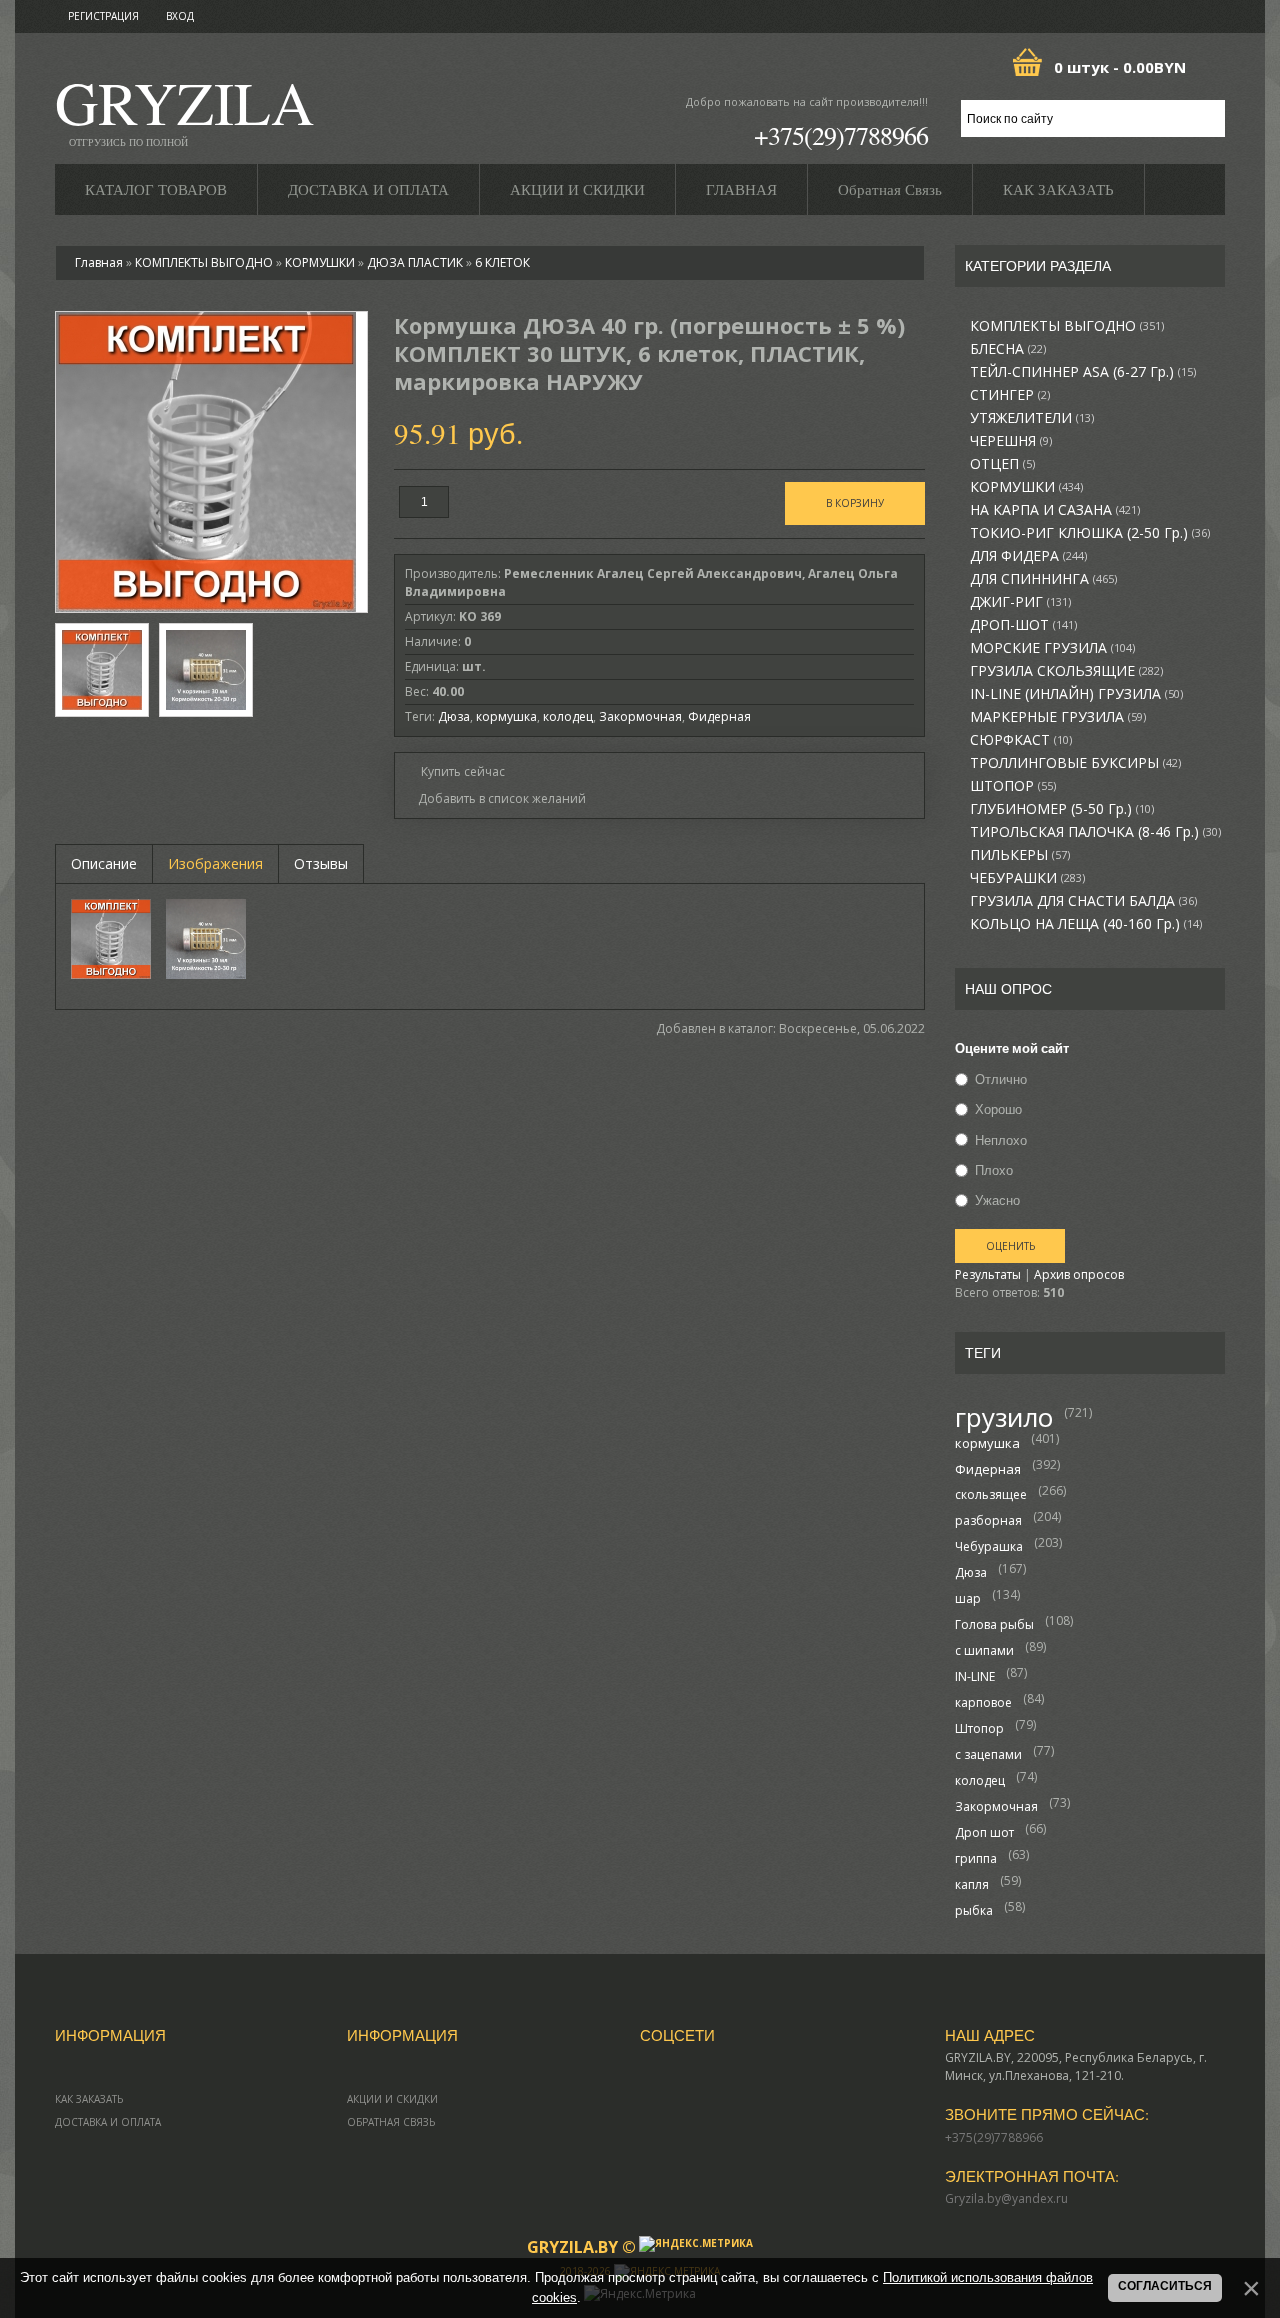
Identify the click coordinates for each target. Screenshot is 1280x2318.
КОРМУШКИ (1026, 487)
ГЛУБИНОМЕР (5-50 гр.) (1062, 809)
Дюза (971, 1572)
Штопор (979, 1728)
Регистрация (103, 16)
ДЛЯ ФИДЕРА (1028, 556)
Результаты (988, 1274)
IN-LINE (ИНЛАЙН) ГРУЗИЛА (1076, 694)
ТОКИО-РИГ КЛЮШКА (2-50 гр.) (1090, 533)
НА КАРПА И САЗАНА (1055, 510)
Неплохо (1001, 1140)
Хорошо (998, 1110)
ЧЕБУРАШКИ (1027, 878)
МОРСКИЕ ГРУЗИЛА (1052, 648)
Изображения (215, 863)
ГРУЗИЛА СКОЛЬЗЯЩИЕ (1066, 671)
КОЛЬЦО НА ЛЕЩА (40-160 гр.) (1086, 924)
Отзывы (321, 863)
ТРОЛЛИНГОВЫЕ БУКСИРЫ (1075, 763)
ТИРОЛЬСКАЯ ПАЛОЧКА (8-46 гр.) (1095, 832)
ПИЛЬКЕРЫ (1020, 855)
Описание (104, 863)
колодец (980, 1780)
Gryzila (184, 108)
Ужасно (997, 1200)
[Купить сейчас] (455, 770)
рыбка (974, 1910)
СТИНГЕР (1010, 395)
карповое (983, 1702)
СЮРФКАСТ (1021, 740)
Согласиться (1165, 2286)
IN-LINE (975, 1676)
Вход (180, 16)
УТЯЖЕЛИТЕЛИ (1032, 418)
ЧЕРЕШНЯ (1011, 441)
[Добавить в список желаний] (495, 799)
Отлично (1001, 1079)
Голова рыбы (994, 1624)
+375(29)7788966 (841, 135)
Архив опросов (1079, 1274)
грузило (1004, 1417)
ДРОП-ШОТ (1023, 625)
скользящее (991, 1494)
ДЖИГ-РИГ (1020, 602)
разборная (988, 1520)
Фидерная (988, 1469)
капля (972, 1884)
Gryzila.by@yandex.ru (1006, 2198)
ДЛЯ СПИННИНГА (1043, 579)
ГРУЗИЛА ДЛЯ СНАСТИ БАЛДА (1083, 901)
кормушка (987, 1443)
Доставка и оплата (108, 2122)
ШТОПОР (1013, 786)
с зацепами (988, 1754)
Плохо (994, 1170)
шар (968, 1598)
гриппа (976, 1858)
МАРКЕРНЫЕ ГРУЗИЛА (1058, 717)
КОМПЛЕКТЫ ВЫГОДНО (1067, 326)
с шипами (984, 1650)
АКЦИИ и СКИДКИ (392, 2099)
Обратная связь (391, 2122)
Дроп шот (984, 1832)
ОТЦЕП (1002, 464)
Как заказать (89, 2099)
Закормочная (996, 1806)
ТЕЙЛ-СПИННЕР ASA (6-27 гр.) (1083, 372)
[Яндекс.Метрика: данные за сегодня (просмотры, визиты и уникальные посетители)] (696, 2244)
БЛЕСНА (1008, 349)
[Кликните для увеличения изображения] (206, 462)
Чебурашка (989, 1546)
